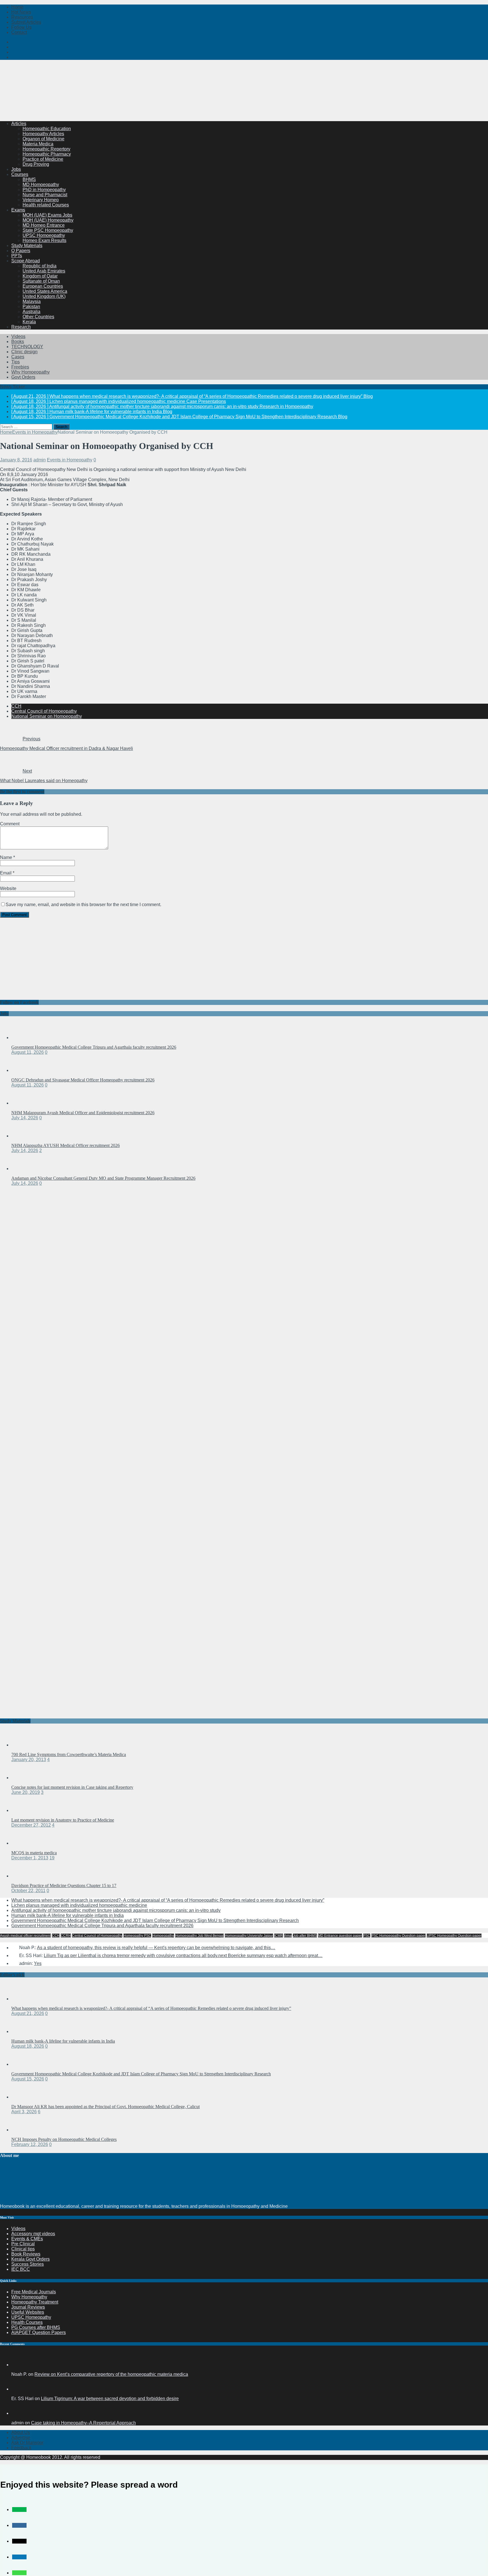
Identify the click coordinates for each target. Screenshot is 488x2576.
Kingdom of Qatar (40, 276)
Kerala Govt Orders (30, 2259)
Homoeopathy (163, 1936)
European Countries (43, 286)
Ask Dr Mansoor (27, 2443)
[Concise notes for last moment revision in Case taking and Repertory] (23, 1778)
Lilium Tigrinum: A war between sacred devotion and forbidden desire (110, 2399)
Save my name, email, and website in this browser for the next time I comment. (83, 905)
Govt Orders (23, 377)
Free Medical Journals (34, 2292)
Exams (18, 210)
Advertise (21, 2438)
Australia (31, 312)
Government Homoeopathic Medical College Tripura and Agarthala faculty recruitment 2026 (94, 1047)
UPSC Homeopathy (31, 2317)
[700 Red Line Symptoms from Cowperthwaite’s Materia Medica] (23, 1745)
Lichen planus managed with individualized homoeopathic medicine (79, 1905)
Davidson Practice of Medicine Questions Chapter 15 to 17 (64, 1885)
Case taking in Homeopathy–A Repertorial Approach (83, 2423)
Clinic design (24, 352)
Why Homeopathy (29, 2297)
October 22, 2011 (28, 1891)
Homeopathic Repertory (46, 149)
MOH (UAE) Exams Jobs (47, 215)
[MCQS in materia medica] (23, 1843)
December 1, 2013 (30, 1858)
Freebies (20, 367)
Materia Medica (38, 144)
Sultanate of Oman (41, 281)
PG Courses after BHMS (36, 2327)
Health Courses (27, 2322)
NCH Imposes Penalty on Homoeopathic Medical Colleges (64, 2139)
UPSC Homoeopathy (44, 235)
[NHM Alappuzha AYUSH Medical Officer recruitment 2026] (23, 1136)
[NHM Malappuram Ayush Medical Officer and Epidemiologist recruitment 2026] (23, 1103)
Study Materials (27, 246)
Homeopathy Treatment (35, 2302)
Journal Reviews (28, 2307)
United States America (45, 291)
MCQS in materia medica (34, 1853)
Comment (10, 824)
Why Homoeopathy (30, 372)
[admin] (18, 2413)
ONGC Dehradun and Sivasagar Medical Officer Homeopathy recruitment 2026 (83, 1080)
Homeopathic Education (47, 129)
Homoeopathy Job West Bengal (199, 1936)
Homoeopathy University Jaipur (249, 1936)
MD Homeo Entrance (44, 225)
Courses (20, 174)
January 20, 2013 (29, 1760)
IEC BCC (21, 2269)
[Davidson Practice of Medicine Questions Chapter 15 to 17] (23, 1876)
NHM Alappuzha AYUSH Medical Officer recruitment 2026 (66, 1145)
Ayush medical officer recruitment (25, 1936)
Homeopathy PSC (137, 1936)
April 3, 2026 (24, 2112)
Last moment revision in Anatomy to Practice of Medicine (63, 1820)
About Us (21, 2432)
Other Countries (38, 317)
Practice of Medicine (43, 159)
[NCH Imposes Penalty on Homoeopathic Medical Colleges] (23, 2130)
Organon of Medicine (43, 139)
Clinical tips (23, 2249)
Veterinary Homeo (41, 200)
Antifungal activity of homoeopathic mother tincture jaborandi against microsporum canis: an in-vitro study (116, 1910)
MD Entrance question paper (340, 1936)
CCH (16, 706)
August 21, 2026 (28, 2013)
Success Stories (28, 2264)
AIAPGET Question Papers (39, 2332)
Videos (18, 336)
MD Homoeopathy (41, 185)
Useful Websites (28, 2312)
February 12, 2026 (30, 2144)
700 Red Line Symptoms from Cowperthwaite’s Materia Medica (69, 1754)
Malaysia (32, 301)
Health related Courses (46, 205)
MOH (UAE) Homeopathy (48, 220)
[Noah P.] (18, 2365)
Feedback (21, 2448)
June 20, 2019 (26, 1792)
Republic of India (40, 266)
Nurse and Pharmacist (45, 195)
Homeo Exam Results (44, 240)
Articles (19, 124)
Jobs (16, 169)
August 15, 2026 (28, 2079)
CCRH (66, 1936)
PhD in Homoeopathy (44, 190)
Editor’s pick (12, 1975)
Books (18, 342)
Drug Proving (36, 164)
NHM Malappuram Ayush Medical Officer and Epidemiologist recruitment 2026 (83, 1113)
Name (7, 857)
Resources (22, 17)
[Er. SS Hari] (18, 2389)
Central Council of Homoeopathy (44, 711)
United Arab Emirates (44, 271)
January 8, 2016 (16, 460)
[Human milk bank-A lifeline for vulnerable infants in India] (23, 2031)
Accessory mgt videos (33, 2234)
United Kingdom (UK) (44, 296)
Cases (18, 357)
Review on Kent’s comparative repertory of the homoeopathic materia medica (111, 2374)
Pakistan (31, 307)
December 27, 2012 (31, 1825)
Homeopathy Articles (43, 134)
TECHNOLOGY (27, 347)
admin (40, 460)
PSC (367, 1936)
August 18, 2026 (28, 2046)
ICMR (279, 1936)
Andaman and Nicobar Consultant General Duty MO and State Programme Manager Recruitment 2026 (103, 1178)
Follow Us (21, 27)
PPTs (17, 256)
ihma (288, 1936)
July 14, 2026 (25, 1118)
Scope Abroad (26, 261)
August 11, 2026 (28, 1052)
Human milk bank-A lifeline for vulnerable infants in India (67, 1915)
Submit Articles (26, 22)
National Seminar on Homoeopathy (47, 716)
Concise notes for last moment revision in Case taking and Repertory (72, 1787)
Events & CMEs (27, 2239)
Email (6, 873)
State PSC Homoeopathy (48, 230)
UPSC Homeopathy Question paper (454, 1936)
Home (17, 7)
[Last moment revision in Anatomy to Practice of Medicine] (23, 1810)
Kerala (29, 322)
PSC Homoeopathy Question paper (398, 1936)
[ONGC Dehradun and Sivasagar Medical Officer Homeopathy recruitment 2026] (23, 1070)
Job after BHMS (305, 1936)
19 (52, 1858)
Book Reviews (26, 2254)
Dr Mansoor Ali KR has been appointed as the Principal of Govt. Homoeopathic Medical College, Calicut (105, 2107)
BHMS (29, 179)
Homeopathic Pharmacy (47, 154)
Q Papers (21, 251)
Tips (16, 362)
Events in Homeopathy (70, 460)
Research (21, 327)
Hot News (21, 12)
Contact (19, 32)
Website (8, 888)
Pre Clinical (23, 2244)
